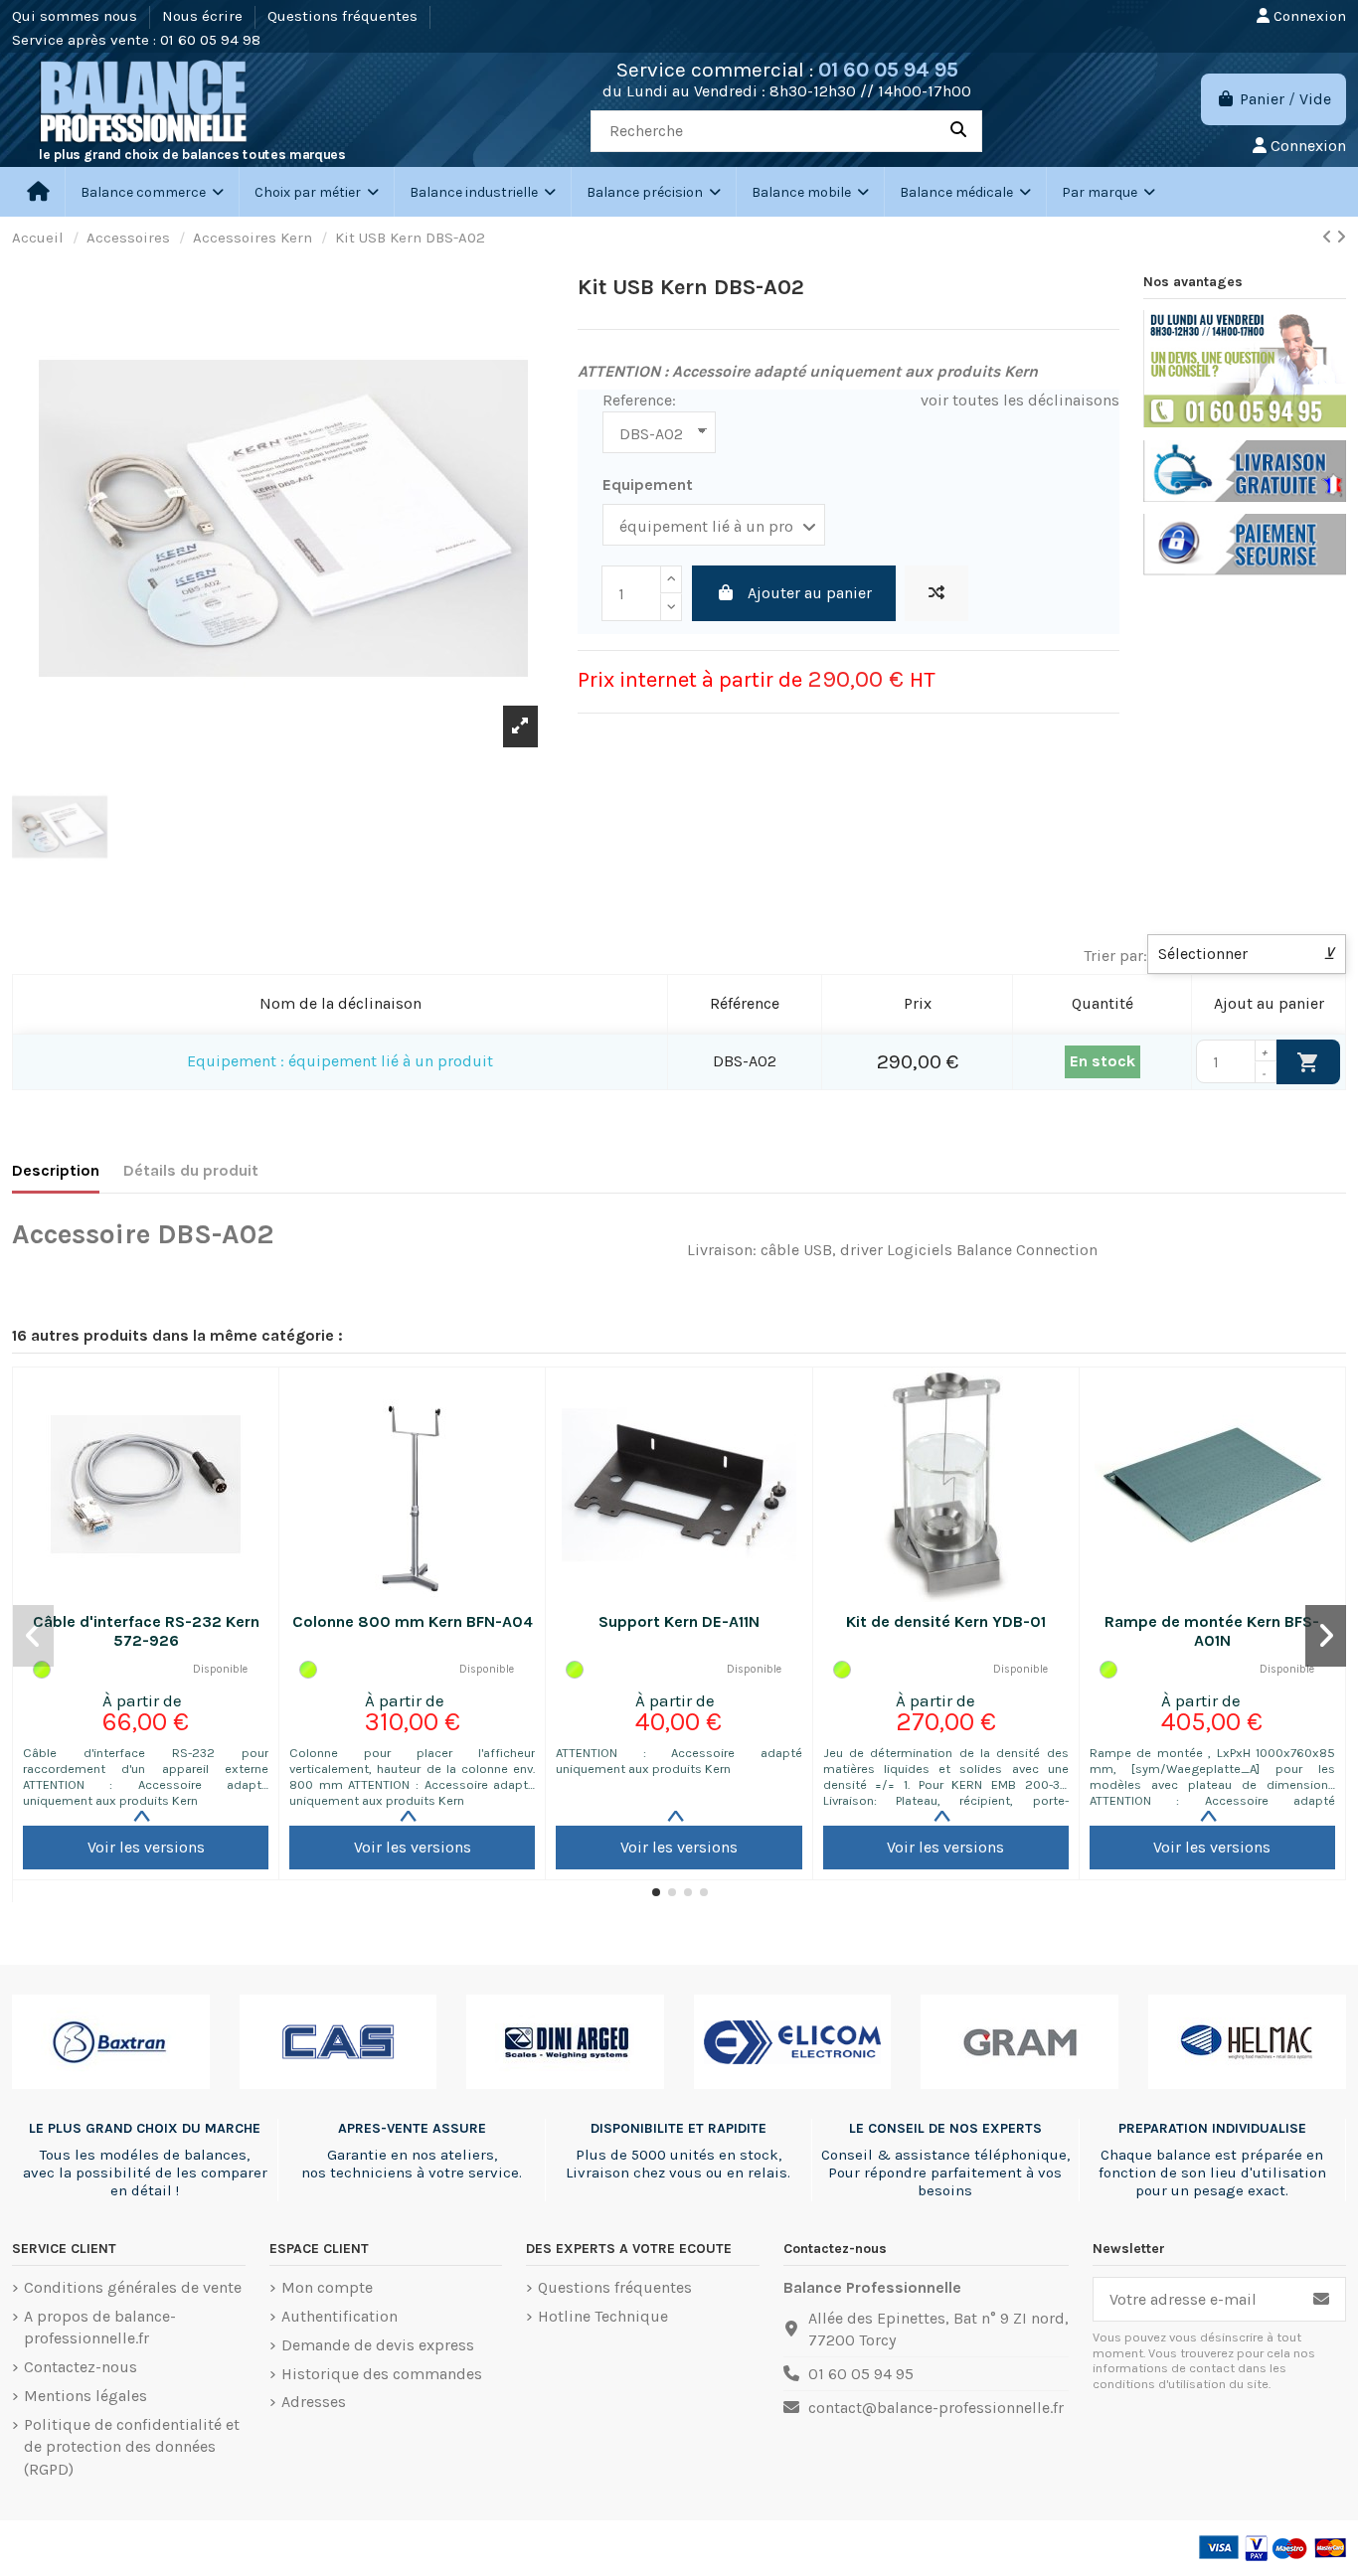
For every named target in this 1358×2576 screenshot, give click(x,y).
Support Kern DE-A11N (679, 1621)
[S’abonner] (1321, 2299)
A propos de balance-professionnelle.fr (100, 2327)
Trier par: (1115, 956)
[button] (316, 192)
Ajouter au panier (810, 593)
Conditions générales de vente (133, 2287)
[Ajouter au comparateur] (936, 593)
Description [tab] (56, 1170)
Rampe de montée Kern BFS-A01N (1212, 1631)
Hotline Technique (603, 2316)
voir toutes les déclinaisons (1020, 400)
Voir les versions (146, 1847)
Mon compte (327, 2287)
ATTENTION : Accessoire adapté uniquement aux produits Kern (679, 1761)
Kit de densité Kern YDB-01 (946, 1621)
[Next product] (1341, 237)
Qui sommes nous (77, 16)
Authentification (339, 2316)
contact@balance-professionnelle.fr (936, 2408)
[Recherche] (958, 131)
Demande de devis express (378, 2345)
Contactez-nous (81, 2367)
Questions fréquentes (344, 16)
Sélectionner (1247, 954)
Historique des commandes (382, 2374)
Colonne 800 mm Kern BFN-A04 (413, 1621)
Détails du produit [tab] (191, 1170)
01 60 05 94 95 (888, 70)
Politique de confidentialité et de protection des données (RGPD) (132, 2447)
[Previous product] (1329, 237)
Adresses (314, 2402)
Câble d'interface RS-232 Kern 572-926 (146, 1631)
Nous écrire (204, 16)
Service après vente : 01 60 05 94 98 (136, 40)
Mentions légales (85, 2396)
